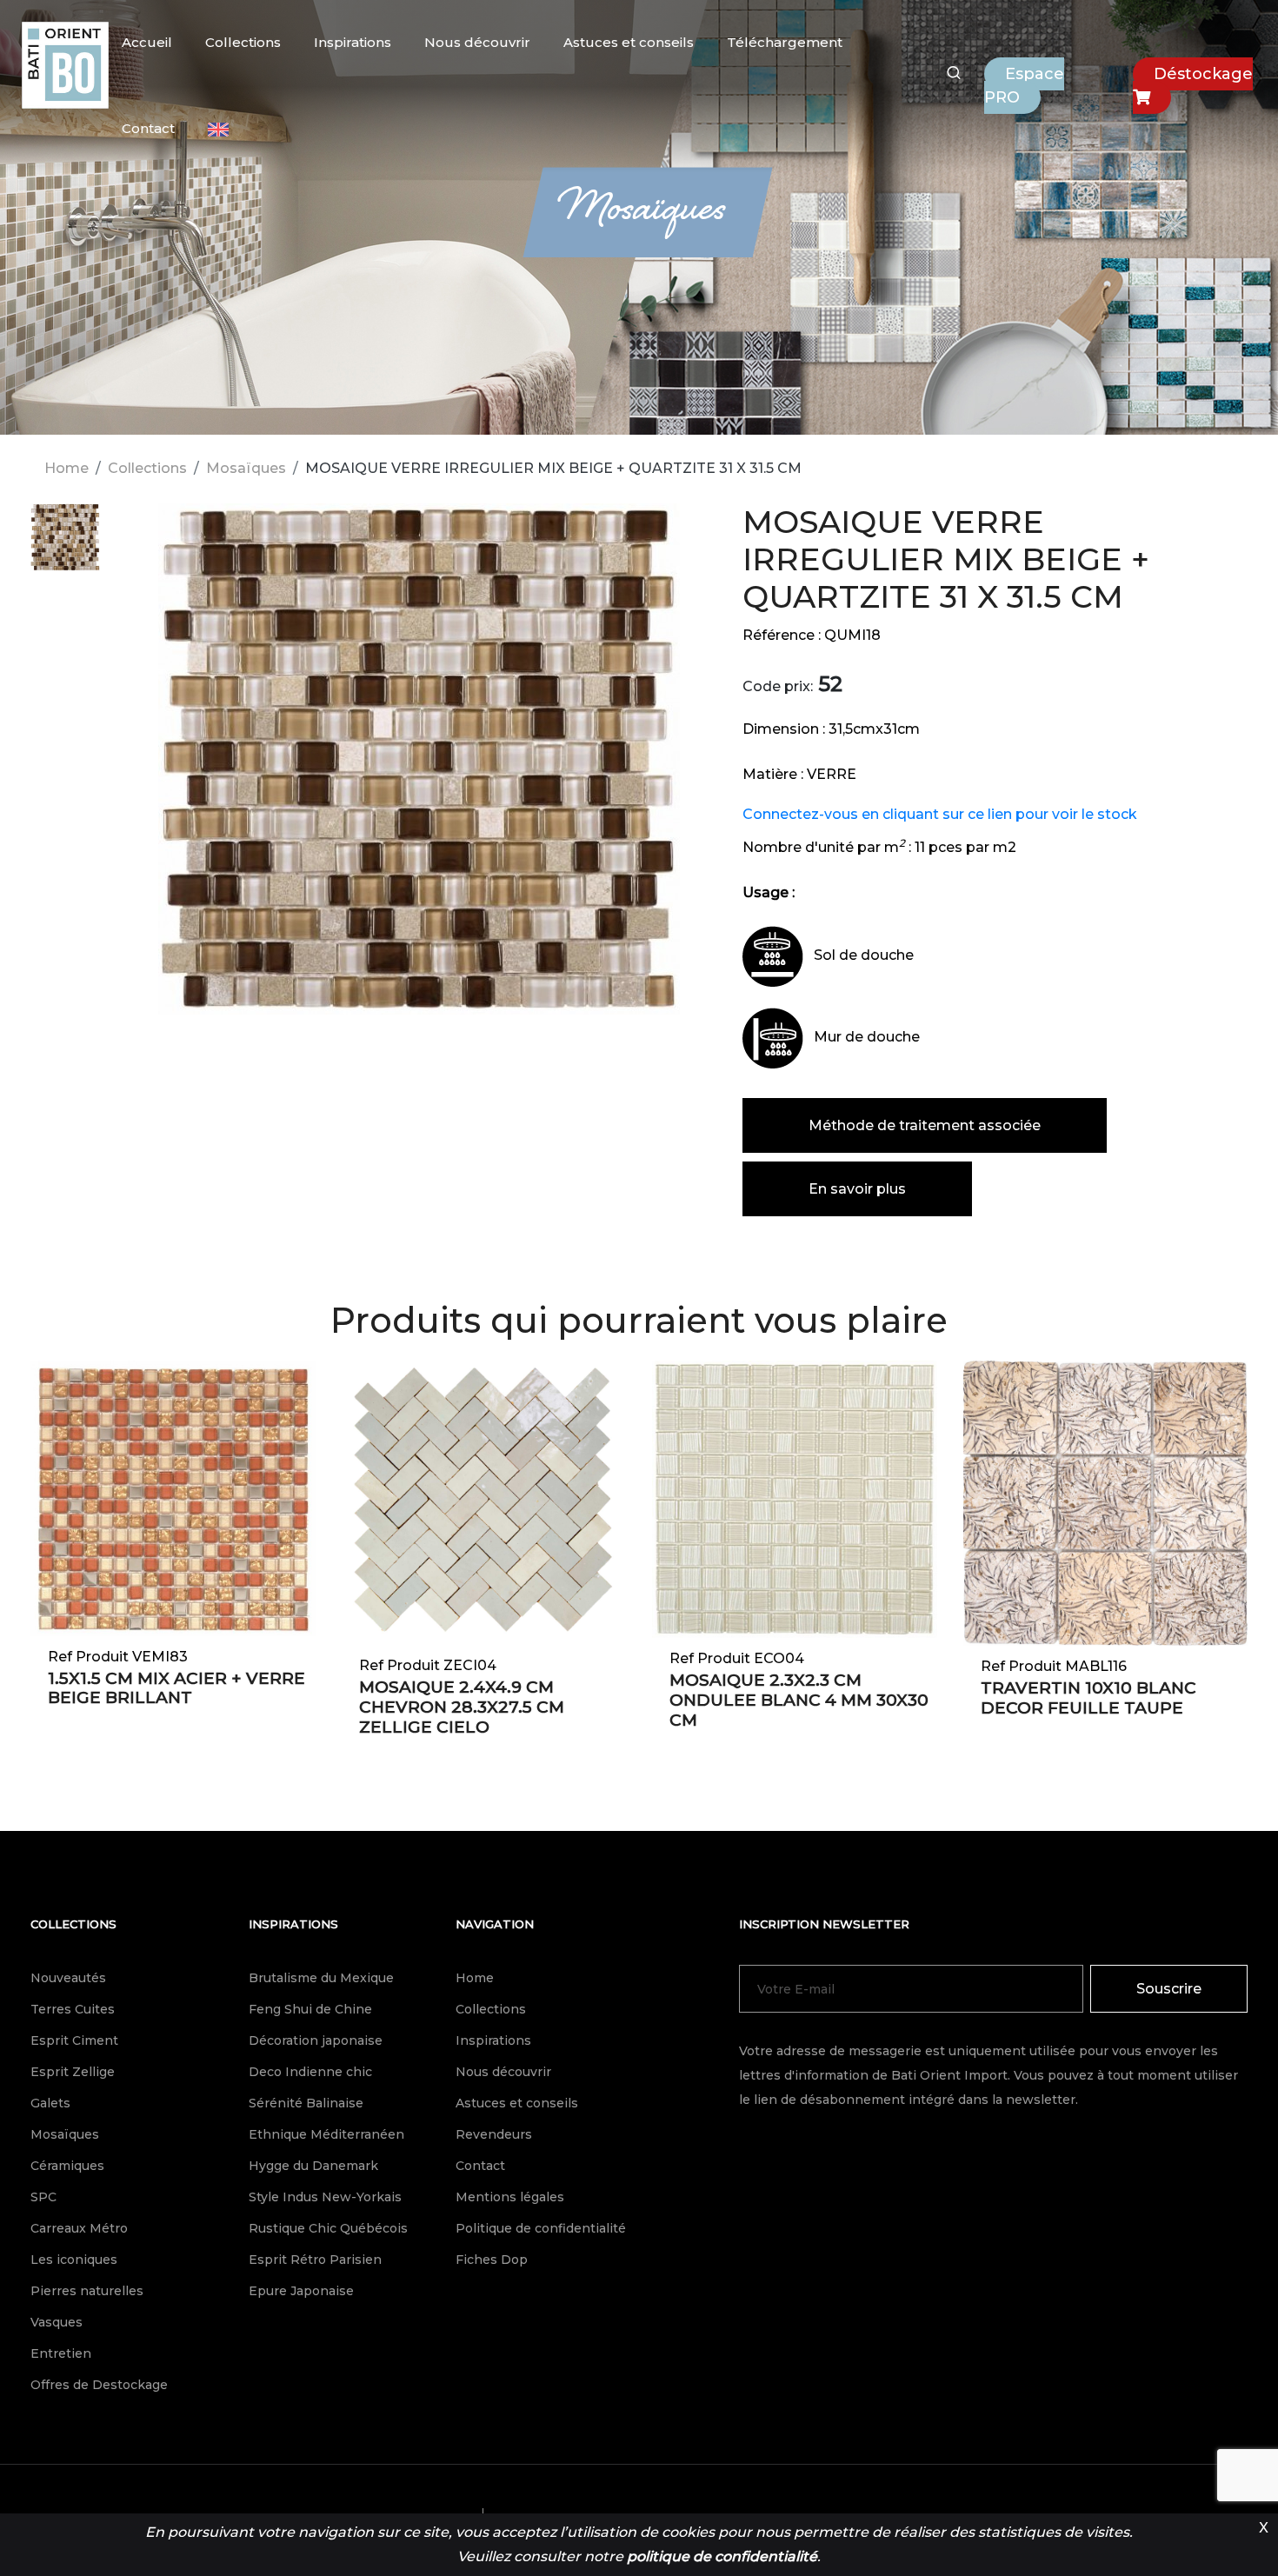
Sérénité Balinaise (306, 2103)
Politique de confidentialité (541, 2228)
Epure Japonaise (301, 2291)
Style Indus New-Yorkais (325, 2197)
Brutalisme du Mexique (321, 1978)
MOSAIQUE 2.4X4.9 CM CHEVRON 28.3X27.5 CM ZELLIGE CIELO (462, 1707)
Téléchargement (785, 42)
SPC (43, 2197)
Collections (243, 42)
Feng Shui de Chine (310, 2009)
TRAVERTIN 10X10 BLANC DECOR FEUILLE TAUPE (1088, 1698)
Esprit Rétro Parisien (315, 2260)
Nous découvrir (477, 42)
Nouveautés (68, 1978)
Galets (50, 2103)
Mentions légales (510, 2197)
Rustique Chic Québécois (328, 2228)
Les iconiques (74, 2260)
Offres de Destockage (99, 2385)
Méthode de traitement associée (925, 1125)
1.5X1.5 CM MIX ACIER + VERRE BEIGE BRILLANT (176, 1688)
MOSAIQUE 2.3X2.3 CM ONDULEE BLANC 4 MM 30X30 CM (799, 1700)
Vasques (57, 2322)
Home (67, 468)
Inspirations (353, 42)
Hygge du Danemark (313, 2166)
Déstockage (1203, 74)
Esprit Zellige (73, 2072)
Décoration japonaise (316, 2040)
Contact (148, 128)
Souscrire (1169, 1989)
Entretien (61, 2353)
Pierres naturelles (87, 2291)
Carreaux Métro (79, 2228)
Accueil (147, 42)
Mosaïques (246, 468)
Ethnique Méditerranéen (326, 2134)
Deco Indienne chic (310, 2072)
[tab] (65, 547)
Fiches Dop (492, 2260)
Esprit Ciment (74, 2040)
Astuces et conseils (629, 42)
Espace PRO (1024, 86)
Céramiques (67, 2166)
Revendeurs (494, 2134)
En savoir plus (857, 1189)
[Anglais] (218, 130)
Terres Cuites (73, 2009)
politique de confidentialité (722, 2556)
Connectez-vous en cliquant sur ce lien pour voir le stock (940, 814)
